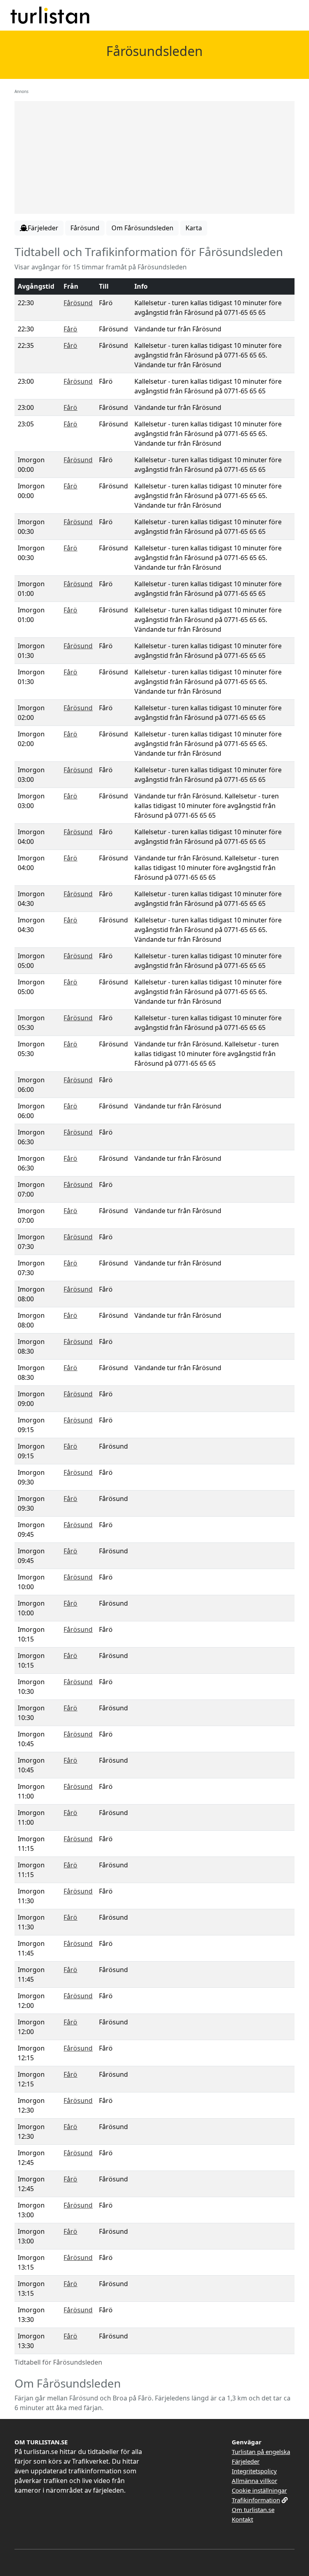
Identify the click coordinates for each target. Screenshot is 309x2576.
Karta (194, 228)
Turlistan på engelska (261, 2452)
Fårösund (78, 303)
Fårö (70, 329)
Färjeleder (246, 2461)
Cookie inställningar (259, 2490)
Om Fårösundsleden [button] (142, 228)
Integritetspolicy (254, 2471)
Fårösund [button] (85, 228)
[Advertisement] (154, 157)
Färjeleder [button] (43, 228)
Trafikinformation (256, 2500)
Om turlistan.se (253, 2510)
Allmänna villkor (254, 2481)
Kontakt (242, 2519)
